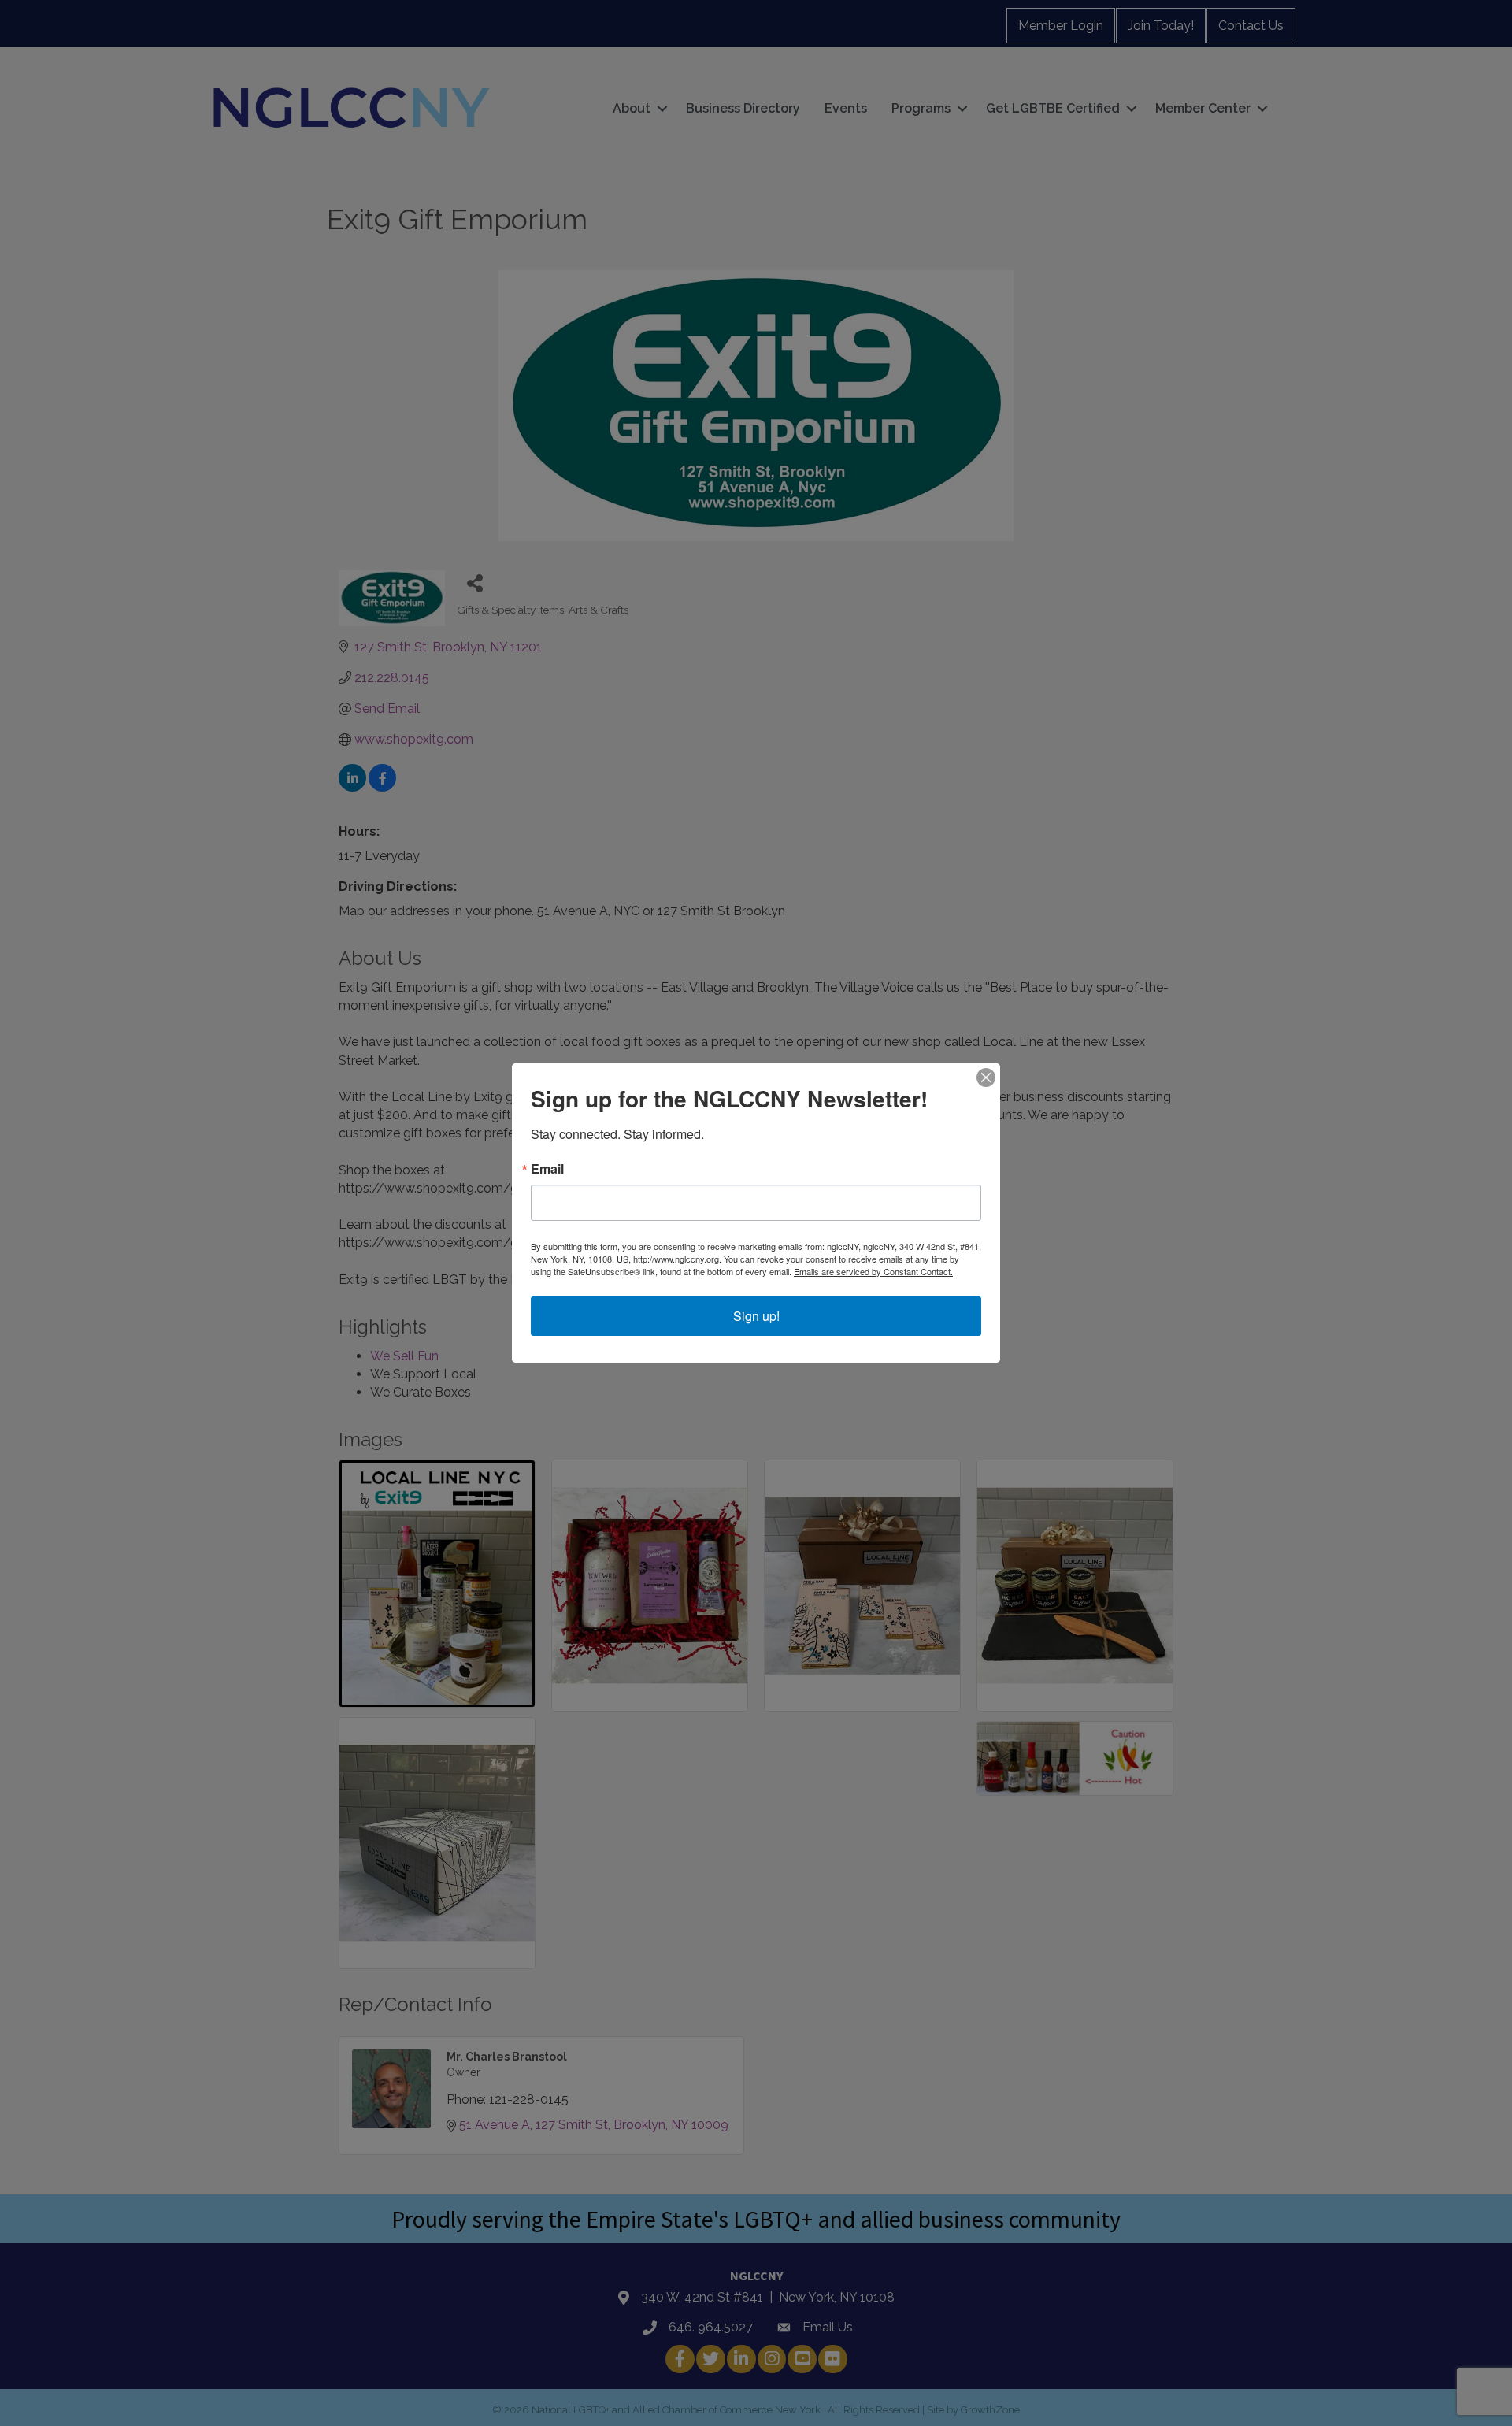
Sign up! (756, 1316)
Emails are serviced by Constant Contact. (873, 1271)
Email (547, 1169)
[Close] (986, 1078)
